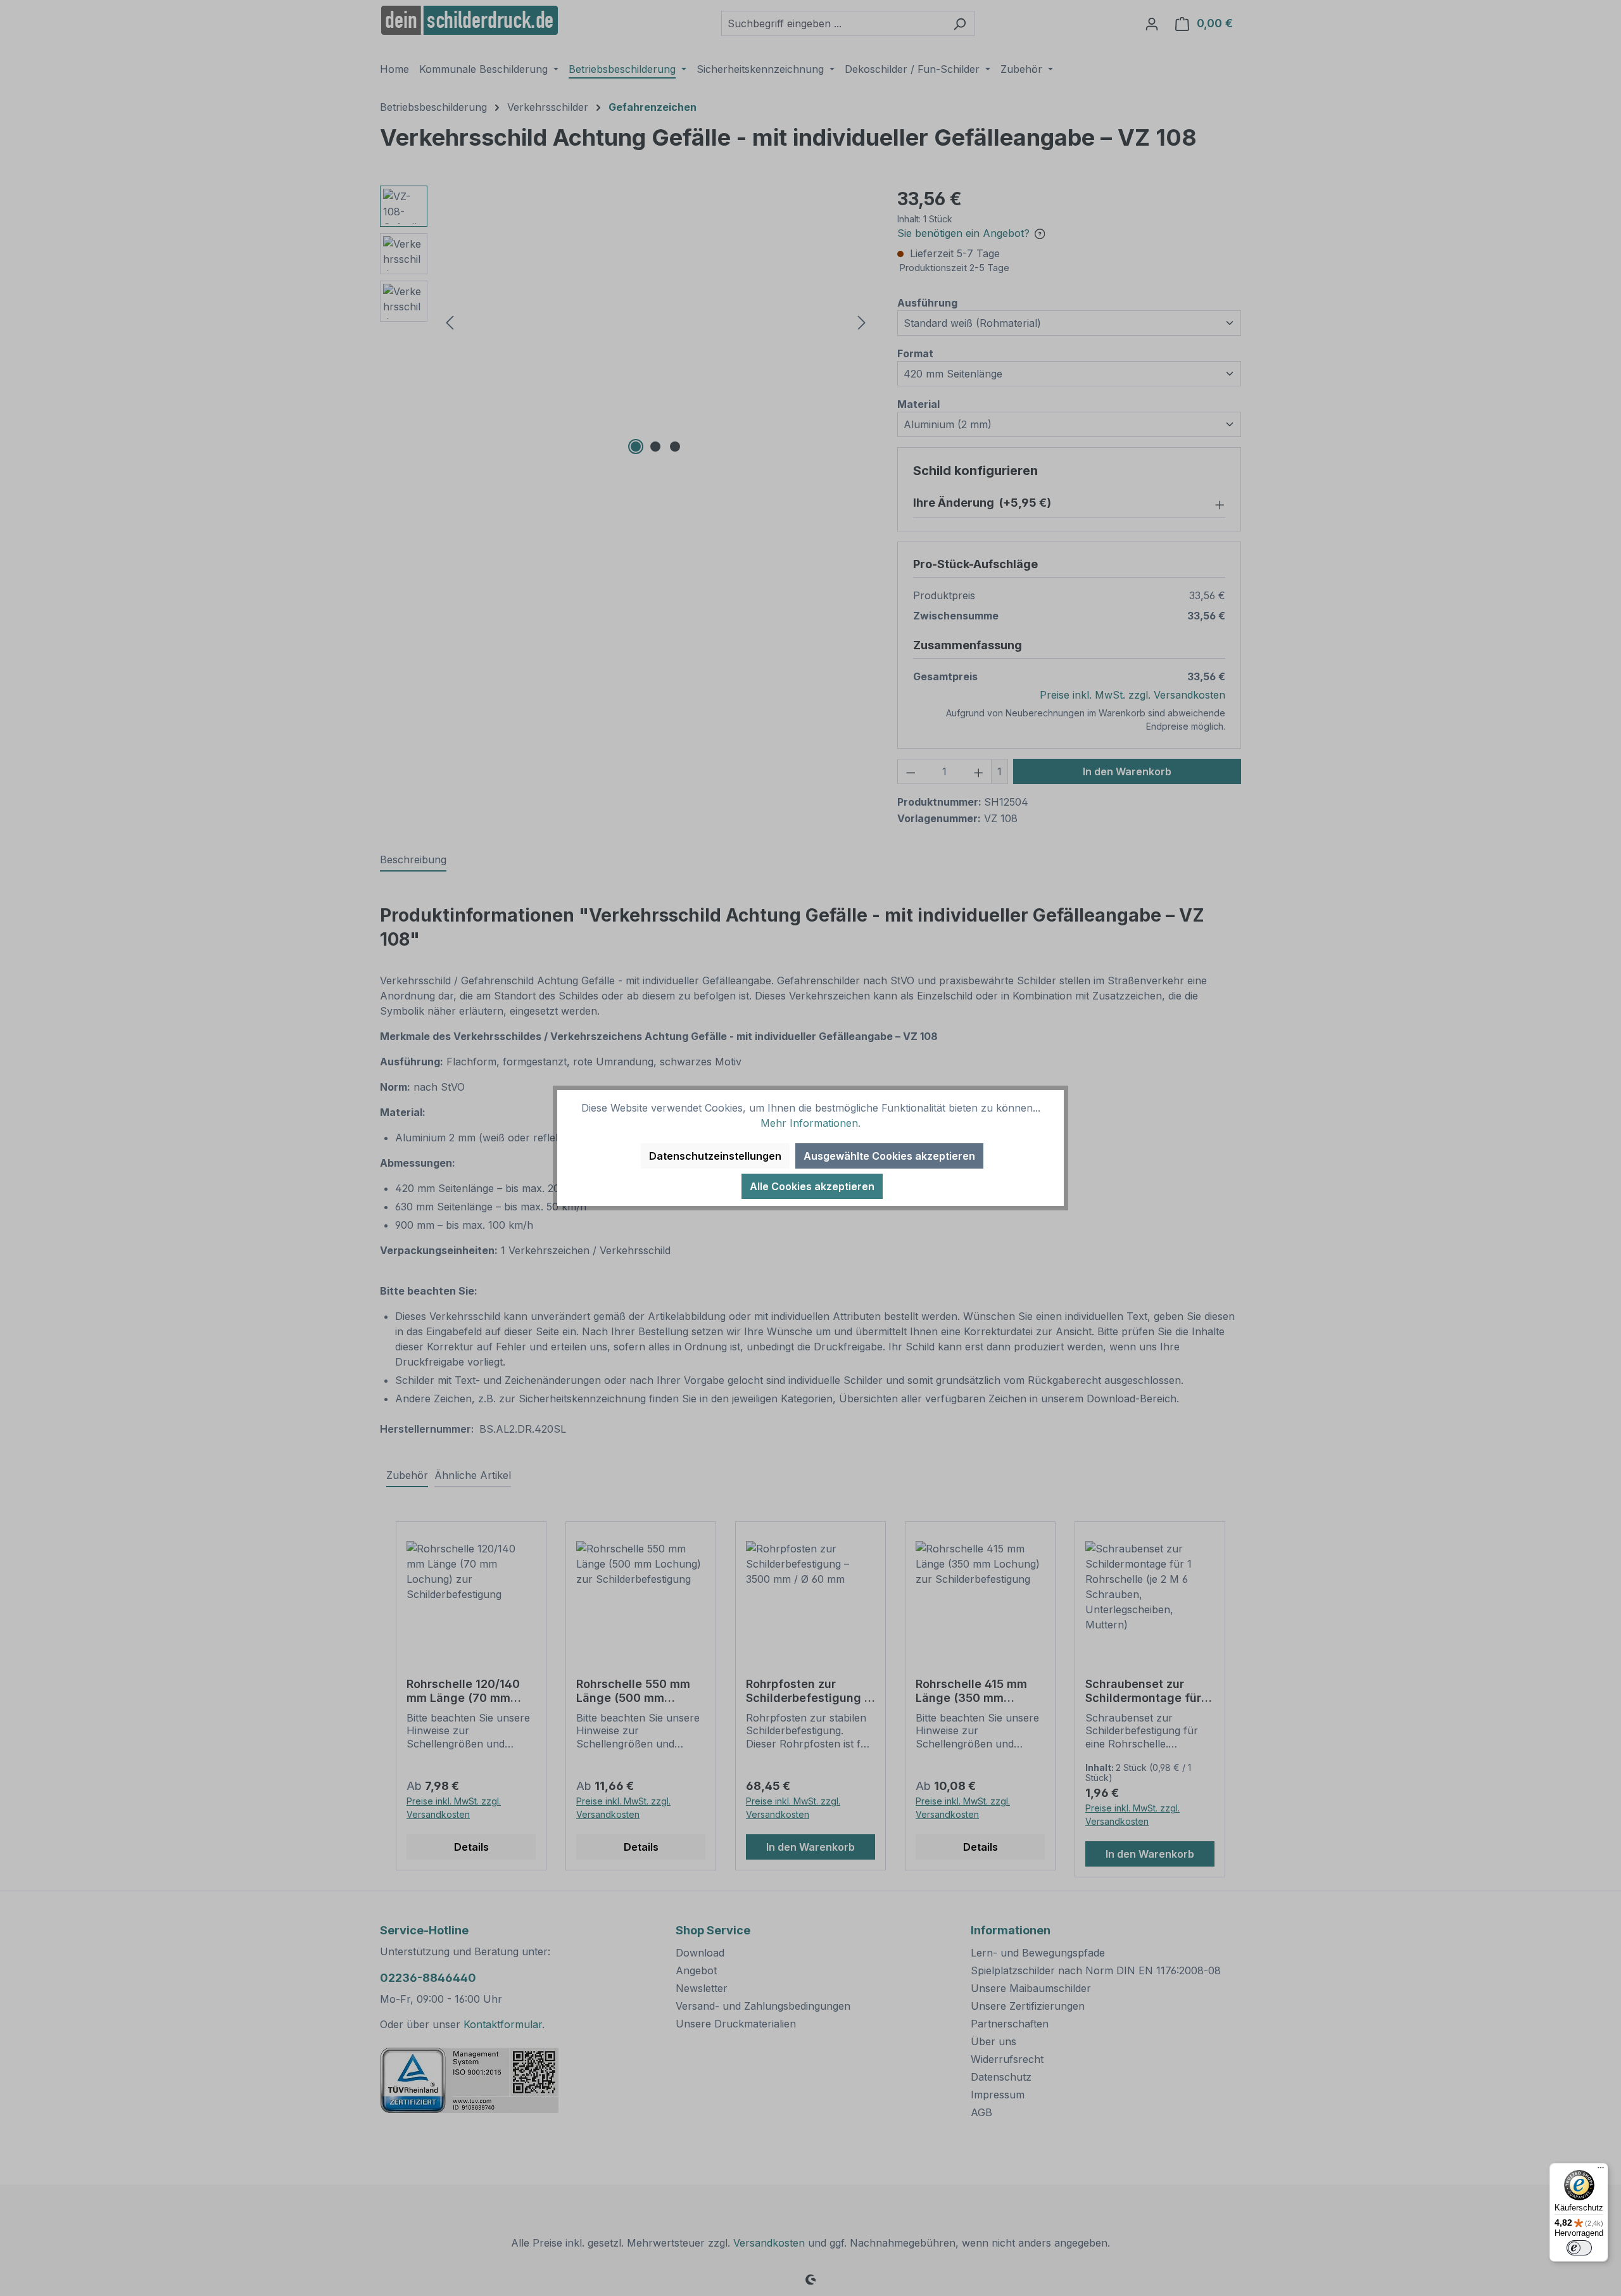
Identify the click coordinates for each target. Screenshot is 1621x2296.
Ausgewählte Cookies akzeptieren (889, 1156)
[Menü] (1601, 2171)
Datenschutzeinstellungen (715, 1156)
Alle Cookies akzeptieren (812, 1186)
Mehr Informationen (809, 1123)
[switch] (1579, 2248)
